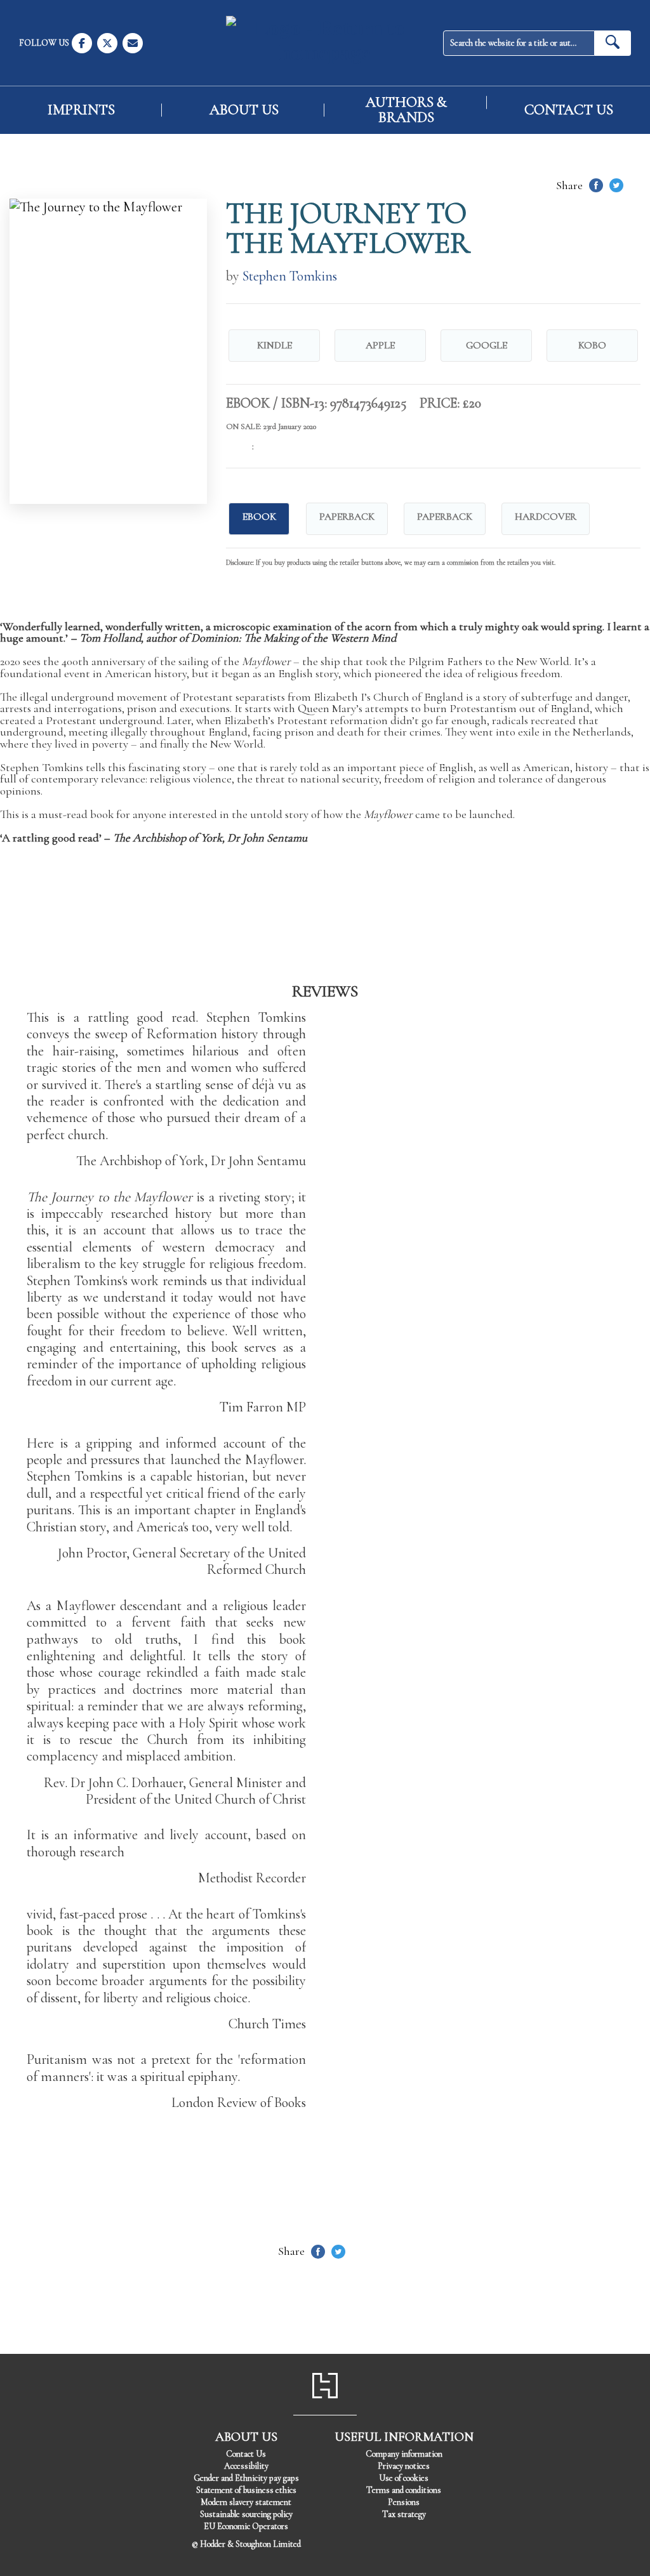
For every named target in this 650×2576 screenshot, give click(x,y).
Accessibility (246, 2466)
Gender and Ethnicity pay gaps (246, 2478)
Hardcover (546, 517)
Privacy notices (404, 2466)
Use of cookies (404, 2478)
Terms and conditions (404, 2490)
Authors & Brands (406, 110)
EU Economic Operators (246, 2526)
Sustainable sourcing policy (246, 2514)
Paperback (347, 517)
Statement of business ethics (246, 2490)
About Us (244, 110)
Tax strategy (404, 2514)
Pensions (404, 2502)
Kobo (592, 345)
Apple (380, 345)
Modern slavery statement (246, 2502)
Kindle (275, 345)
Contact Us (569, 110)
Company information (404, 2454)
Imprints (81, 110)
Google (487, 345)
